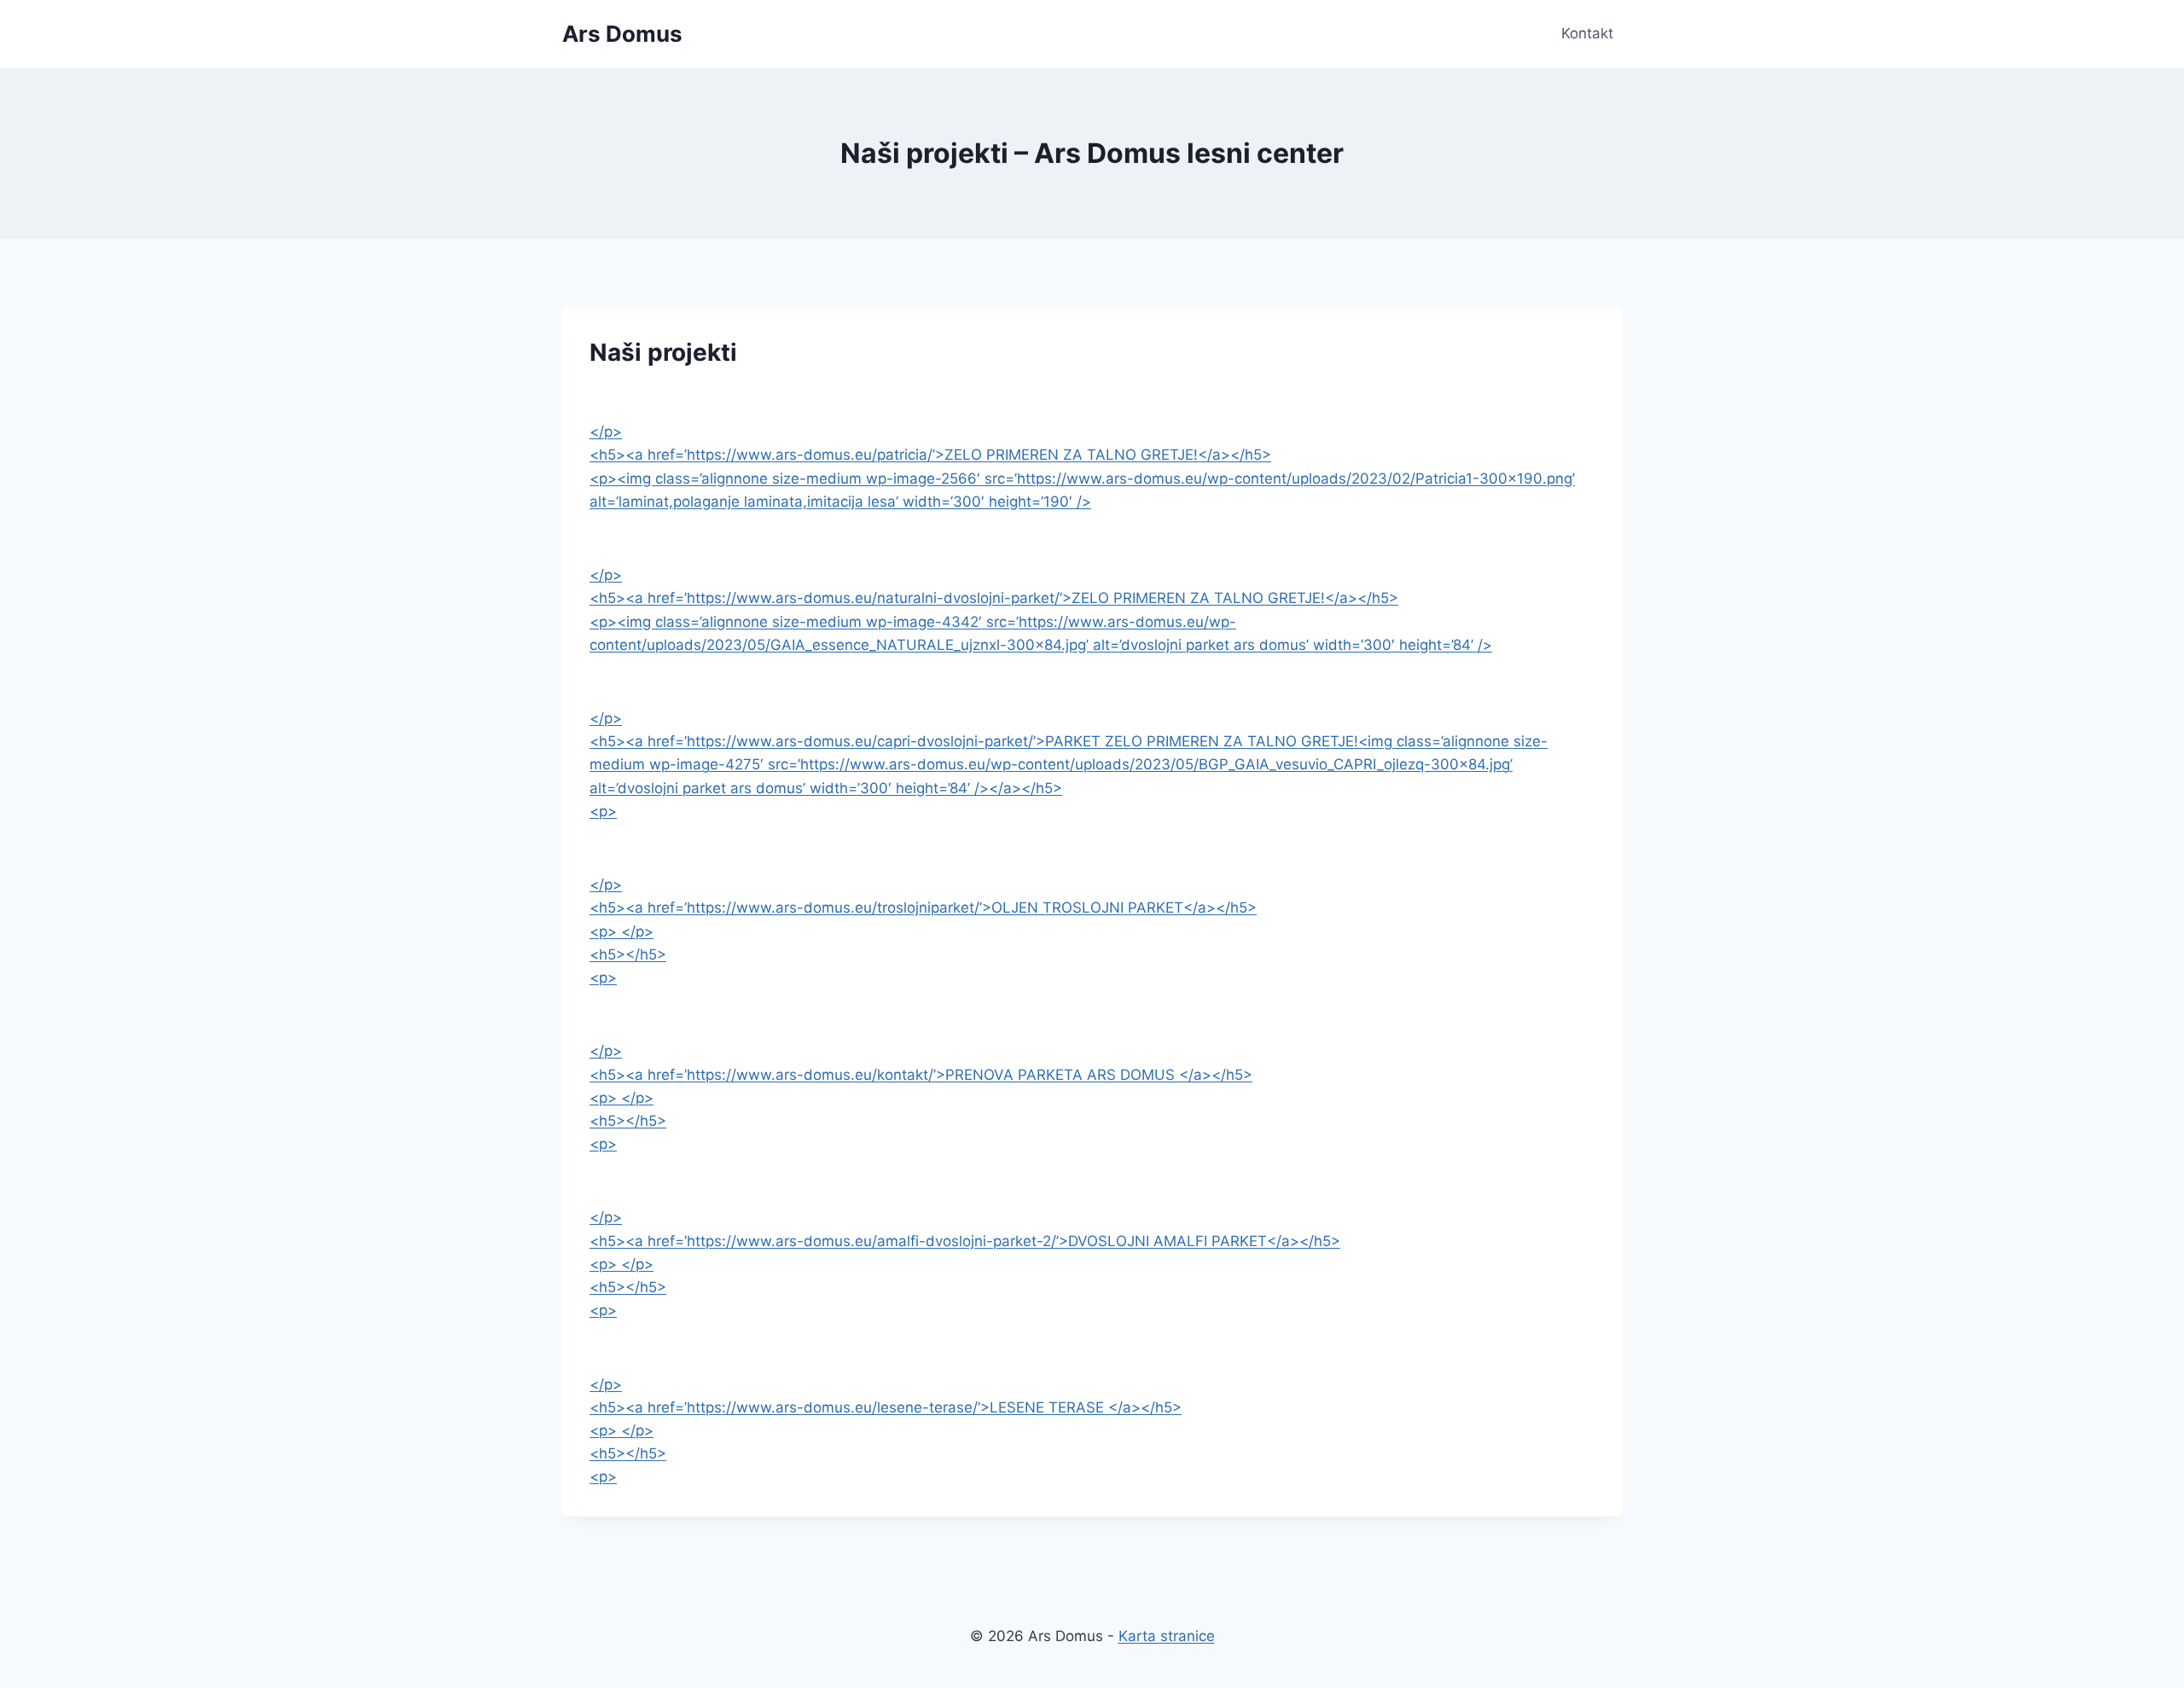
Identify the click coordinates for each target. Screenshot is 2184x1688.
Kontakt (1587, 33)
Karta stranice (1167, 1636)
